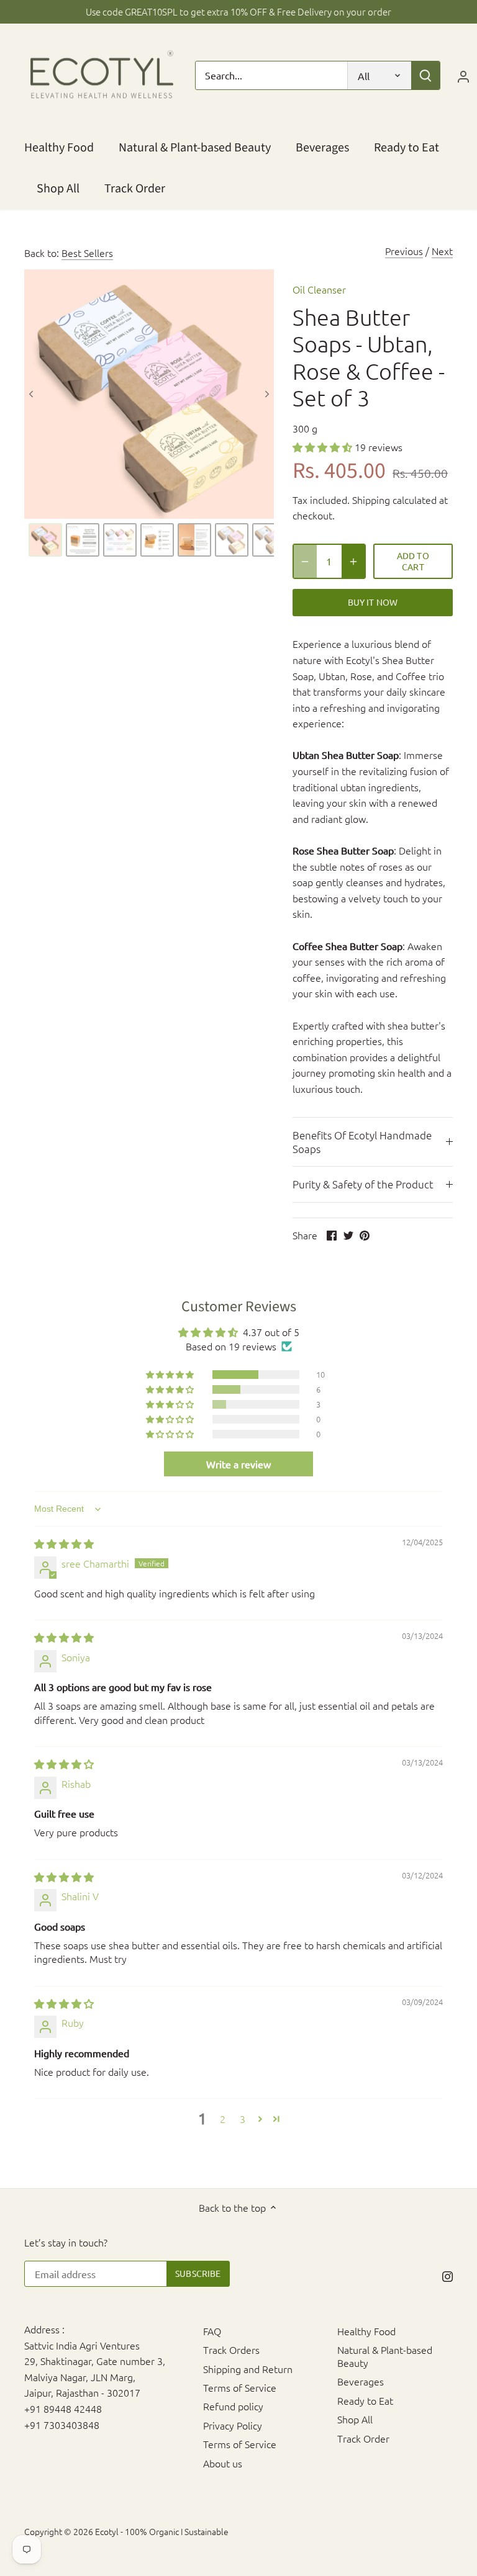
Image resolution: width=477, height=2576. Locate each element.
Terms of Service (240, 2387)
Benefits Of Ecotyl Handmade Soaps (362, 1142)
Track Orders (231, 2349)
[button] (324, 447)
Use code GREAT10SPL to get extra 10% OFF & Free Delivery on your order (238, 11)
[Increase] (353, 561)
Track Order (363, 2438)
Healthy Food (366, 2331)
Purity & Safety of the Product (363, 1184)
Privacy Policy (233, 2425)
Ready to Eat (365, 2400)
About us (223, 2463)
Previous (404, 251)
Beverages (361, 2381)
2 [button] (223, 2119)
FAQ (212, 2331)
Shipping (371, 500)
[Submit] (425, 75)
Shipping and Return (248, 2369)
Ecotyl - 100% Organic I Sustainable (162, 2531)
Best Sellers (87, 253)
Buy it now (373, 602)
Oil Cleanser (319, 289)
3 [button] (243, 2119)
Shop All (355, 2419)
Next (442, 251)
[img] (64, 1543)
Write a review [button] (238, 1464)
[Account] (463, 75)
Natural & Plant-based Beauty (385, 2356)
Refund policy (233, 2406)
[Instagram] (447, 2275)
